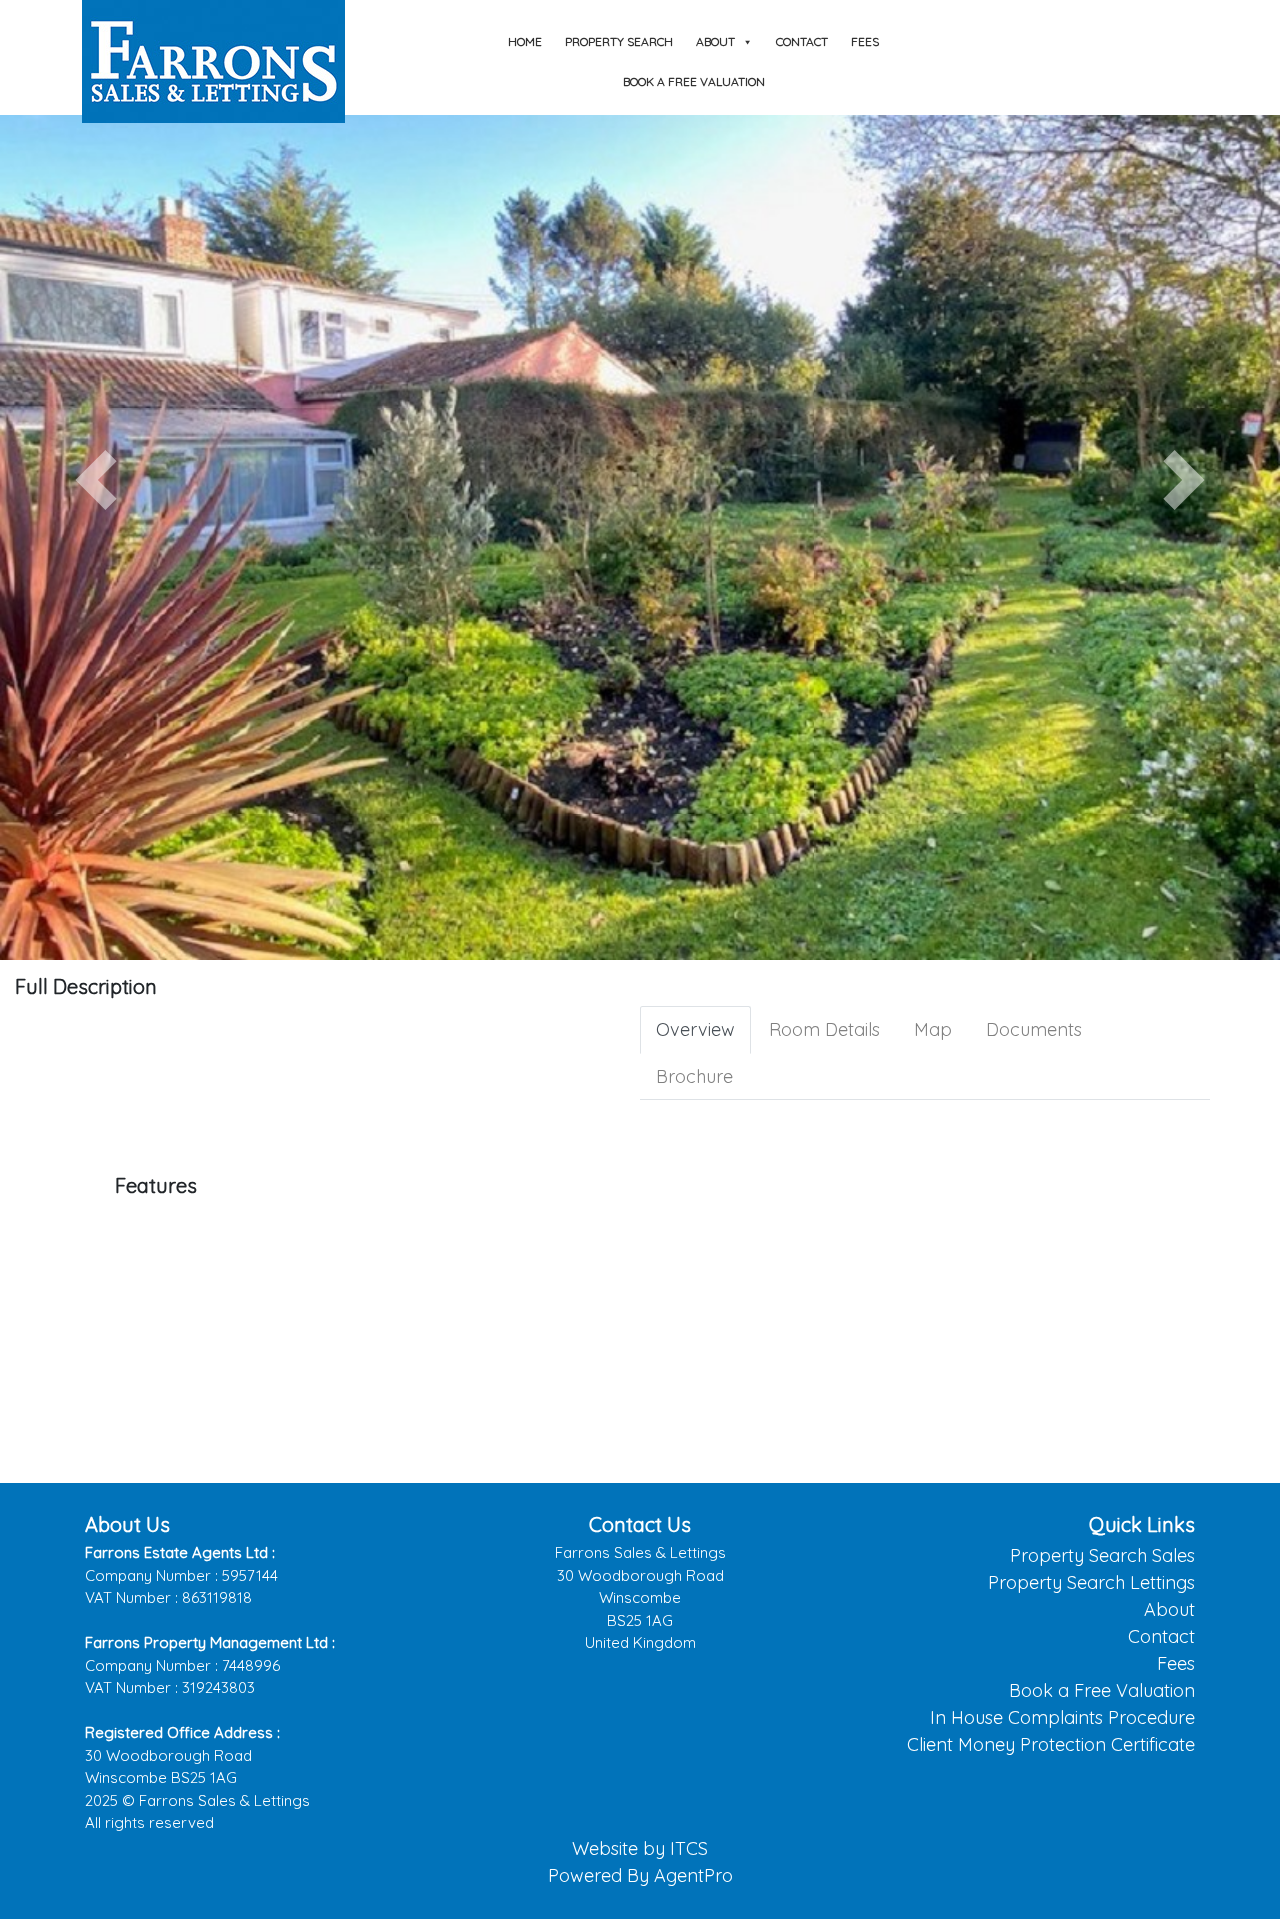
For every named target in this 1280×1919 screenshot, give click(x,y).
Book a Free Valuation (1102, 1690)
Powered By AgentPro (640, 1875)
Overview (695, 1029)
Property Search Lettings (1091, 1582)
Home (525, 41)
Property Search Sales (1102, 1555)
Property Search (619, 41)
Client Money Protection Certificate (1051, 1744)
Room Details (824, 1029)
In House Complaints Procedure (1062, 1717)
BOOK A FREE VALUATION (694, 81)
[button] (96, 480)
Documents (1034, 1029)
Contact (802, 41)
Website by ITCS (640, 1848)
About (715, 41)
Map (933, 1029)
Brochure (694, 1076)
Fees (865, 41)
